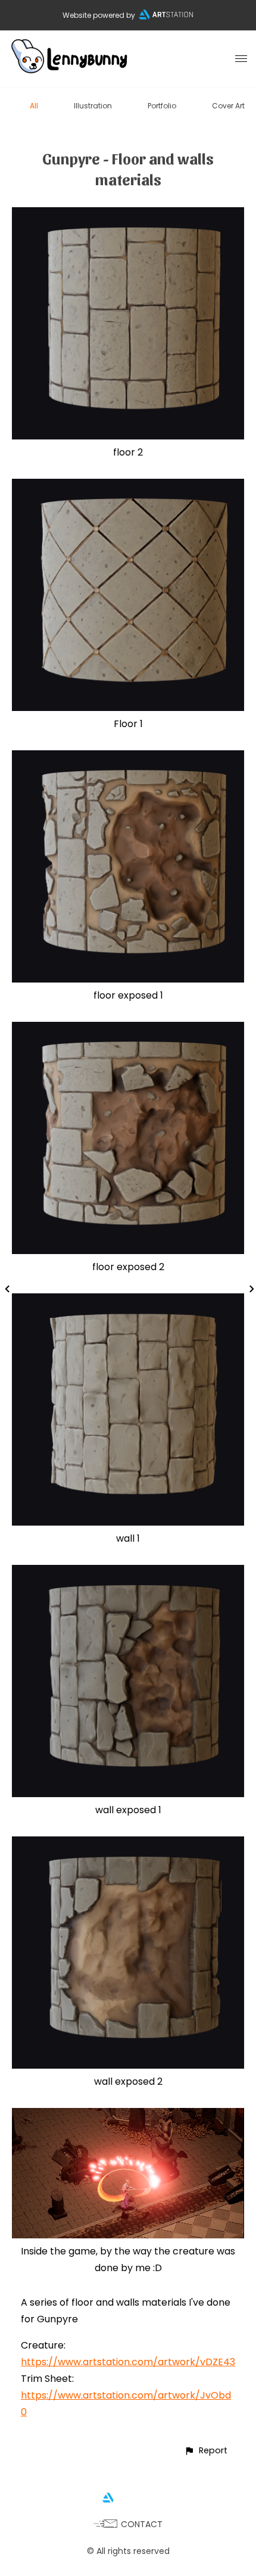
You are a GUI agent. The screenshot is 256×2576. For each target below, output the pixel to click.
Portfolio (162, 106)
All (34, 106)
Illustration (93, 106)
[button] (206, 2451)
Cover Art (228, 106)
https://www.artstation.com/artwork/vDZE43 (128, 2362)
